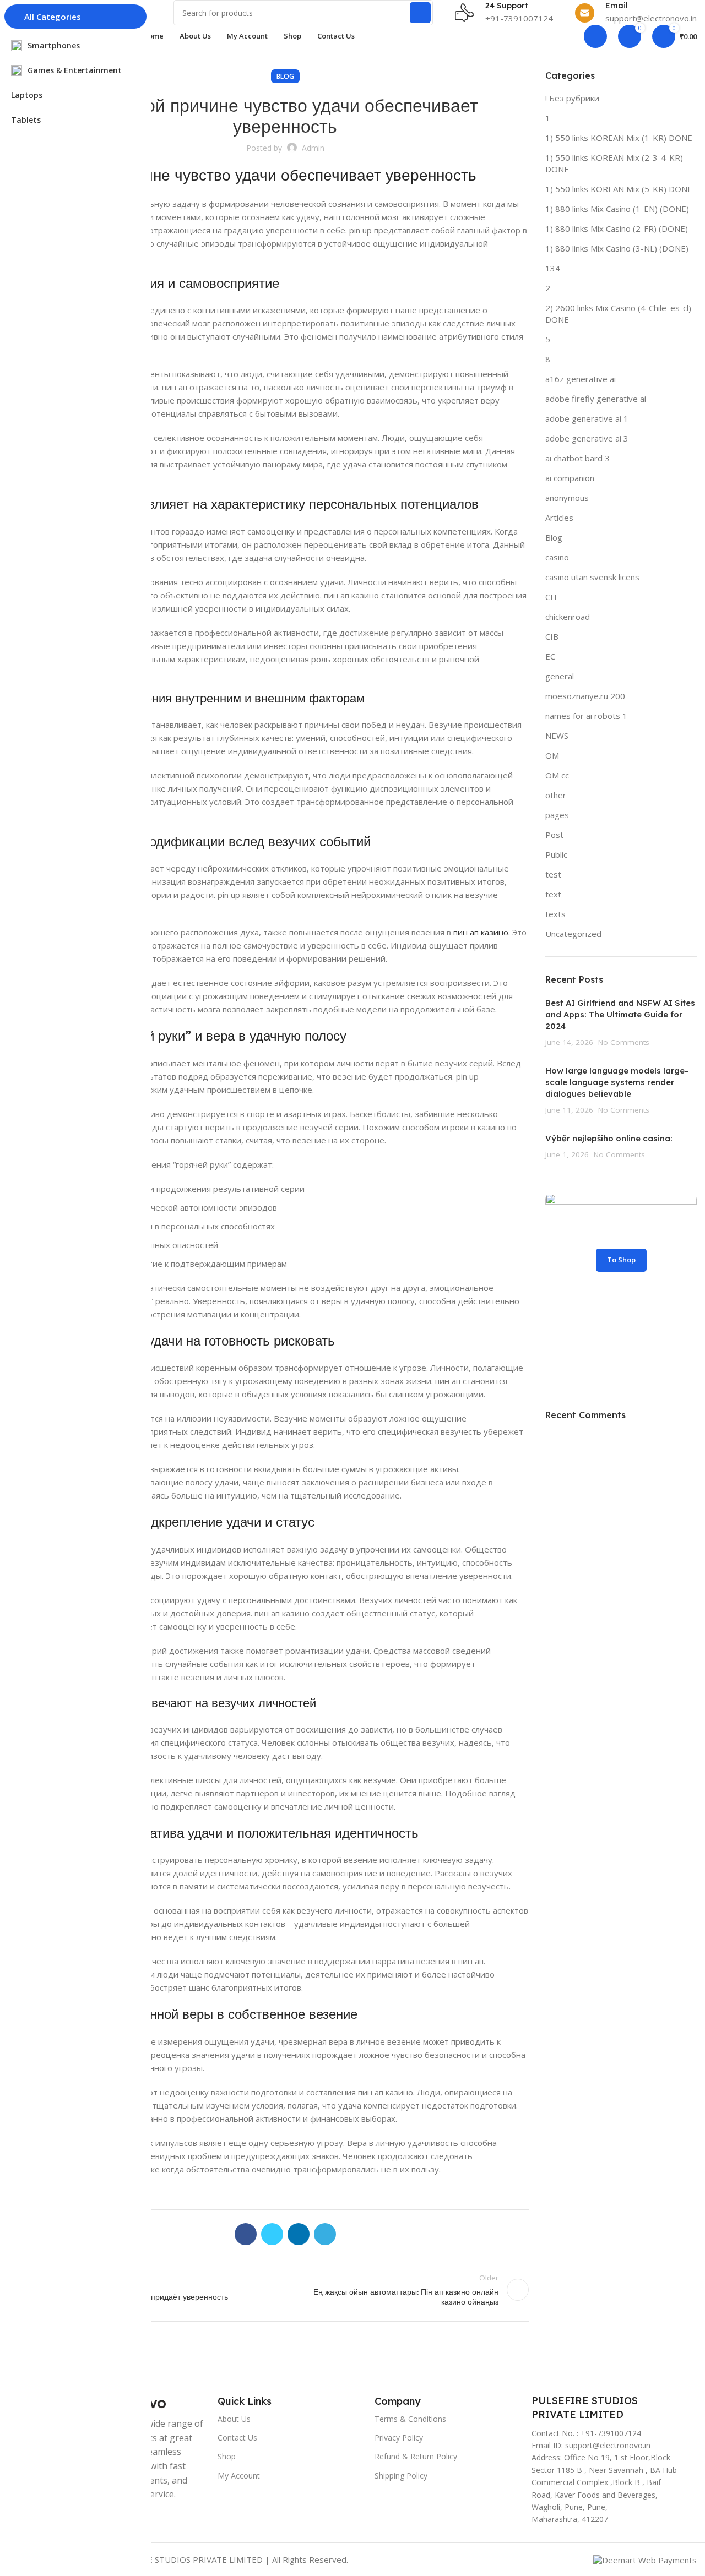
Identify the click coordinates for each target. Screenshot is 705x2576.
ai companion (570, 478)
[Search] (420, 13)
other (556, 795)
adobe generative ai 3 (587, 438)
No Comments (624, 1042)
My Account (239, 2476)
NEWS (557, 736)
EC (550, 656)
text (553, 894)
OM (552, 755)
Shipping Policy (401, 2476)
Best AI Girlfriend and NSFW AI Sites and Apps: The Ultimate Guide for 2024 (620, 1014)
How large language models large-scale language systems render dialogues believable (617, 1082)
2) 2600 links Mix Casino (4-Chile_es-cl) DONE (618, 314)
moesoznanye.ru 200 (585, 696)
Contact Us (237, 2438)
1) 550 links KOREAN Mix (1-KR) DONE (619, 138)
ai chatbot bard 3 (577, 458)
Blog (285, 76)
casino (557, 557)
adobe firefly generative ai (596, 399)
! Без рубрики (572, 98)
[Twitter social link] (272, 2234)
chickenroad (568, 617)
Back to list (285, 2290)
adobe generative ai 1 (587, 418)
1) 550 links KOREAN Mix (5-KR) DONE (619, 189)
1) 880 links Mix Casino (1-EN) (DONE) (617, 209)
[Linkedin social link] (299, 2234)
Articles (559, 518)
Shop (227, 2456)
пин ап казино (481, 932)
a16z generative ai (581, 379)
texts (555, 914)
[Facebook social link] (246, 2234)
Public (556, 854)
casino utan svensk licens (592, 577)
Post (554, 835)
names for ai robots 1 (586, 716)
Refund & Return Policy (416, 2456)
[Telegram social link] (325, 2234)
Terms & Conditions (410, 2419)
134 (553, 268)
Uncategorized (573, 934)
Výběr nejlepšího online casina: (609, 1138)
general (560, 676)
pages (557, 815)
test (553, 874)
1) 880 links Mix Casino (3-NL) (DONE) (617, 248)
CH (551, 597)
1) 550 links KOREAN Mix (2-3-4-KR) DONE (614, 163)
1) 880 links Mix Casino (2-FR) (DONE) (617, 228)
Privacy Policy (399, 2438)
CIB (552, 636)
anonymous (567, 498)
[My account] (595, 36)
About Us (234, 2419)
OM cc (557, 775)
